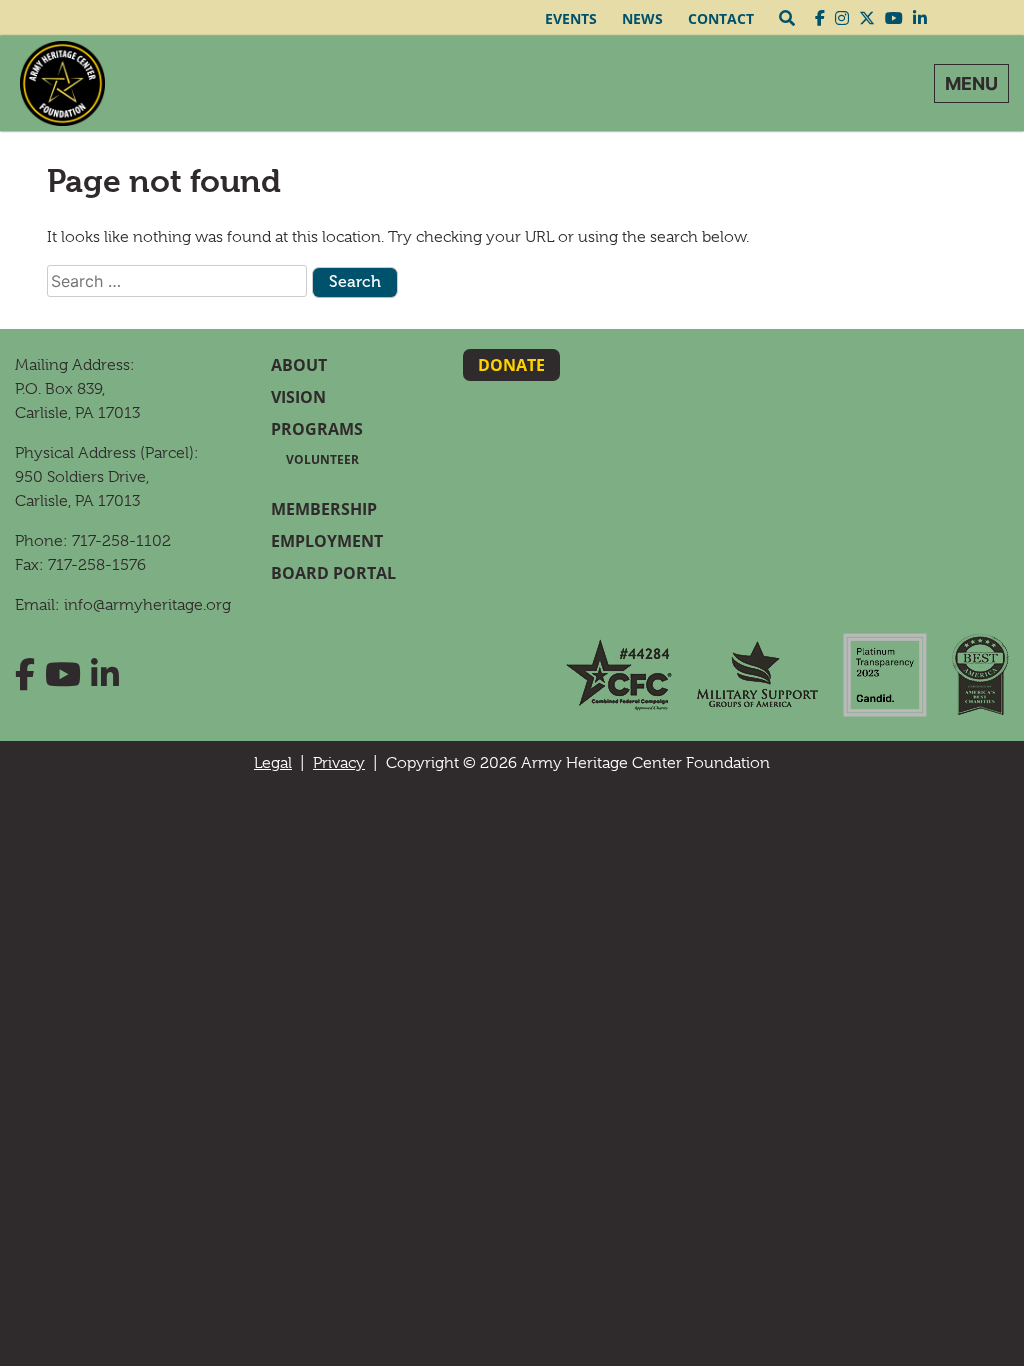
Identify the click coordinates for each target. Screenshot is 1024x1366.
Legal (273, 763)
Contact (721, 18)
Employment (327, 541)
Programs (317, 429)
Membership (324, 509)
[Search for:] (177, 281)
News (642, 18)
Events (571, 18)
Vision (298, 397)
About (299, 365)
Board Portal (333, 573)
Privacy (339, 763)
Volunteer (322, 459)
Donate (511, 365)
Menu (971, 83)
